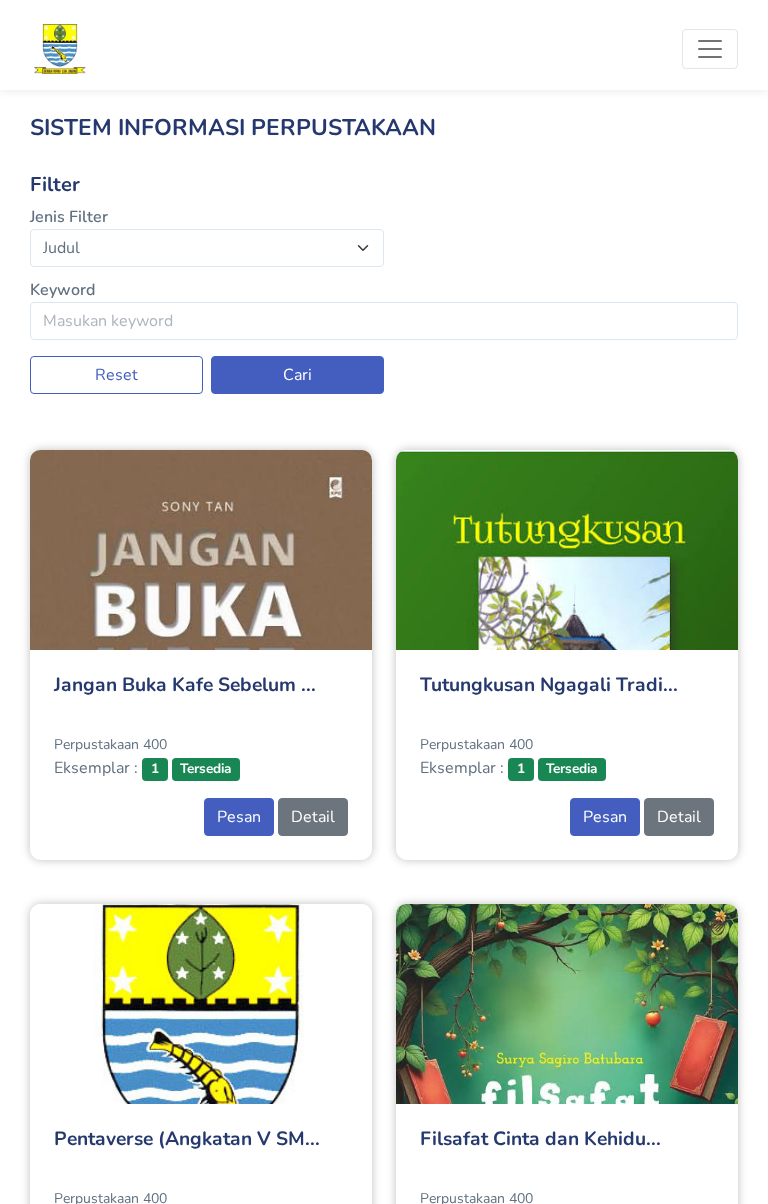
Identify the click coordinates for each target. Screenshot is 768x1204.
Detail (313, 817)
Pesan (239, 817)
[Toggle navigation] (710, 49)
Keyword (62, 290)
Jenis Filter (69, 217)
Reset (116, 375)
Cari (297, 375)
